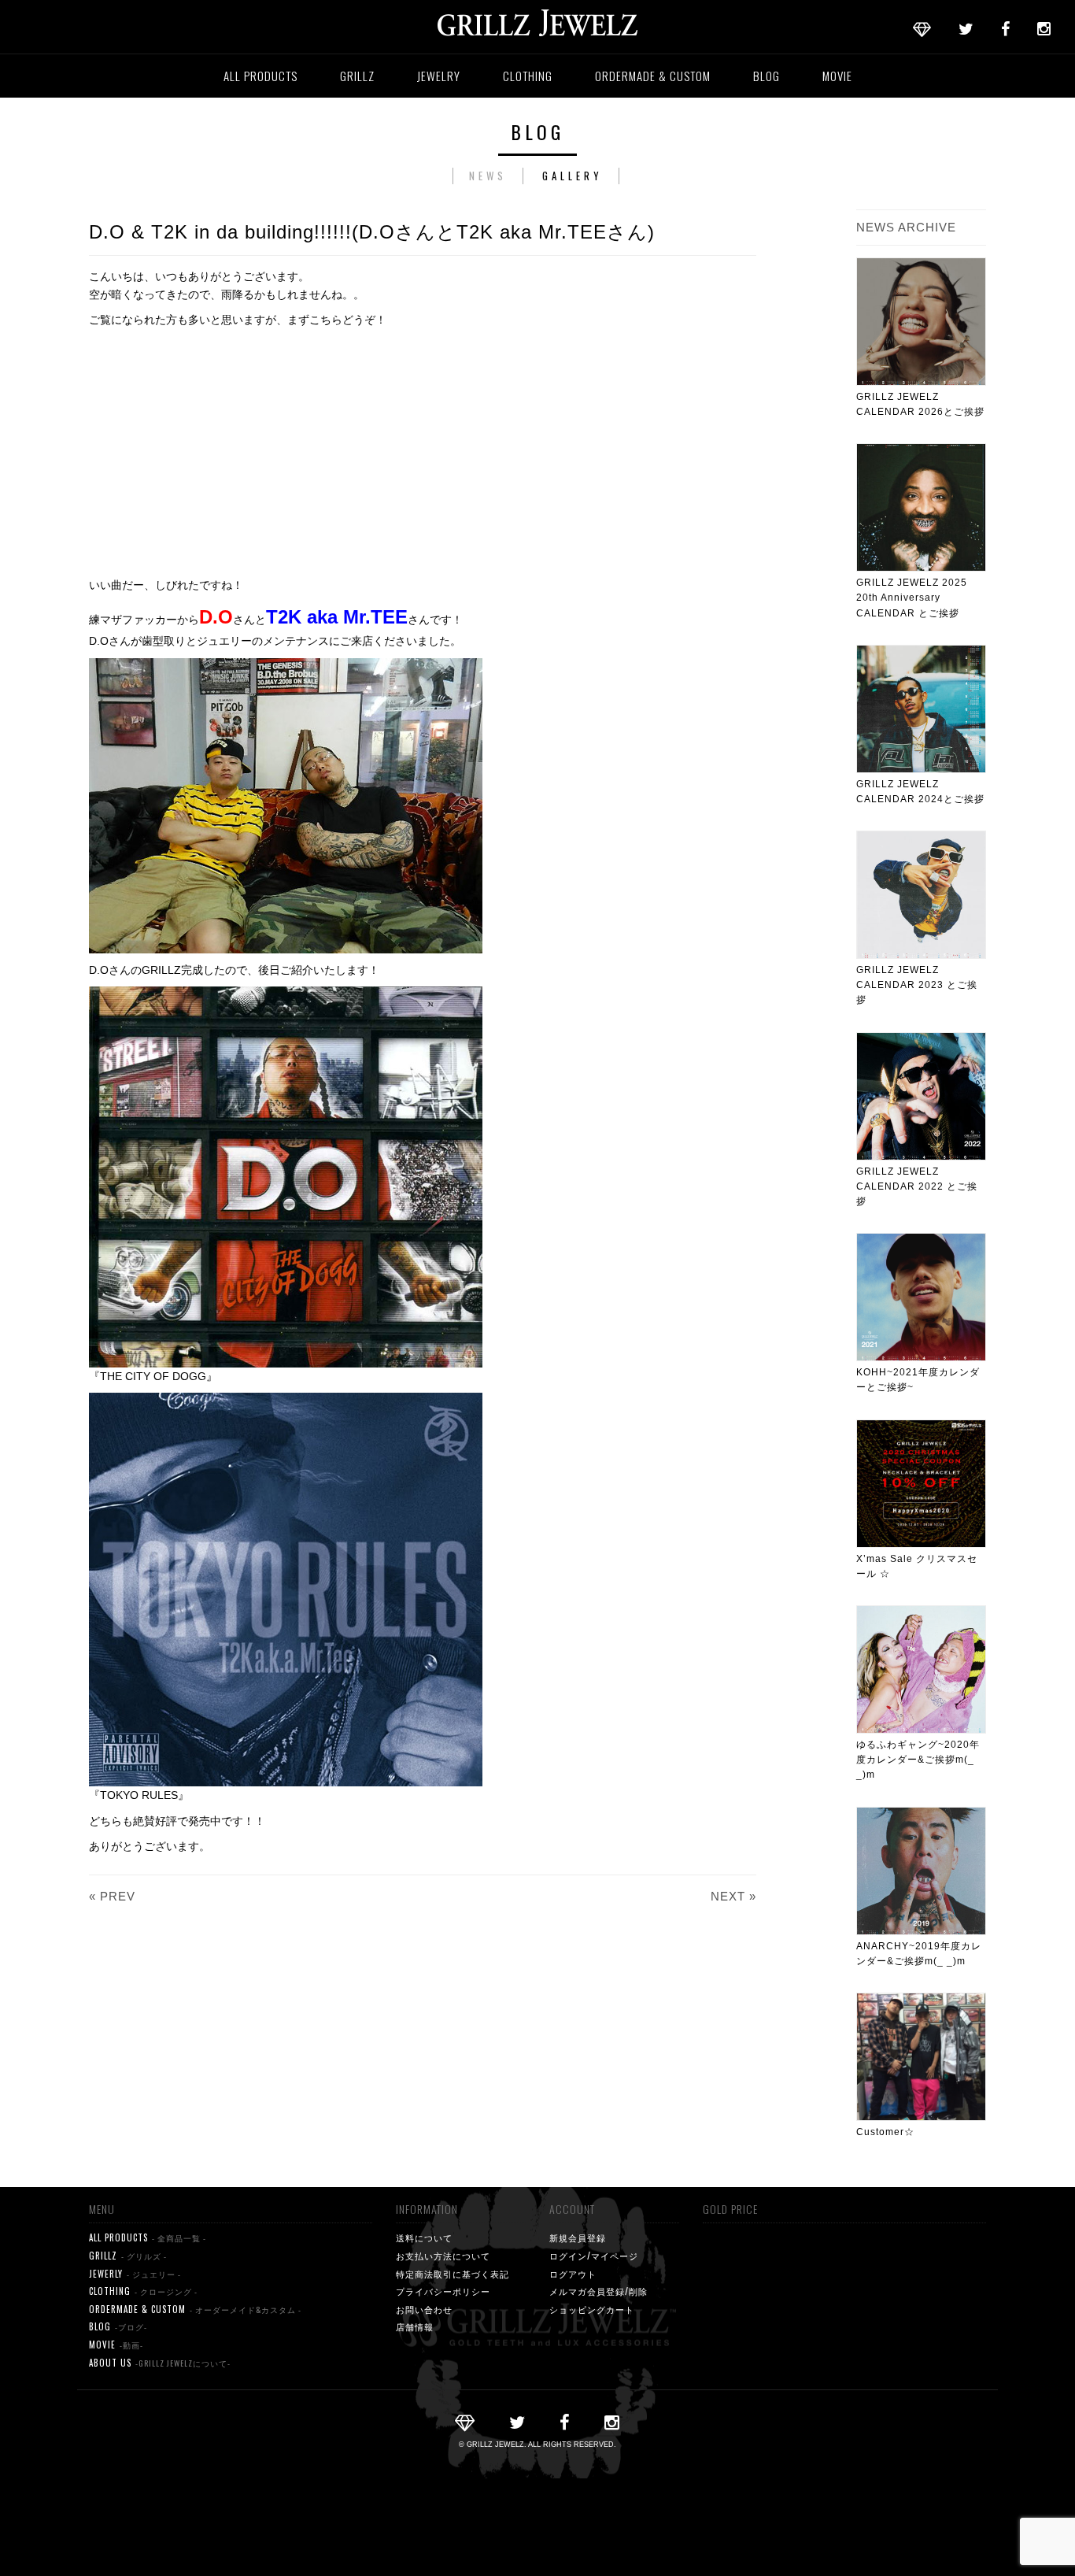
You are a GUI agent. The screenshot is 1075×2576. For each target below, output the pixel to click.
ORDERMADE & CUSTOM (653, 76)
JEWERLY (135, 2274)
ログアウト (573, 2274)
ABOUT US (160, 2363)
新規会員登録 (578, 2237)
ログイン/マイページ (594, 2256)
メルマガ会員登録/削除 (598, 2291)
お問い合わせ (424, 2309)
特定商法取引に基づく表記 (453, 2274)
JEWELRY (439, 76)
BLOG (767, 76)
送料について (424, 2237)
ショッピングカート (592, 2309)
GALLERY (573, 176)
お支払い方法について (443, 2256)
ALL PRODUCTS (260, 76)
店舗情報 (415, 2326)
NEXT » (733, 1896)
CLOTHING (528, 76)
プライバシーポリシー (443, 2291)
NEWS (488, 176)
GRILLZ (357, 76)
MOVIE (837, 76)
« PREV (112, 1896)
